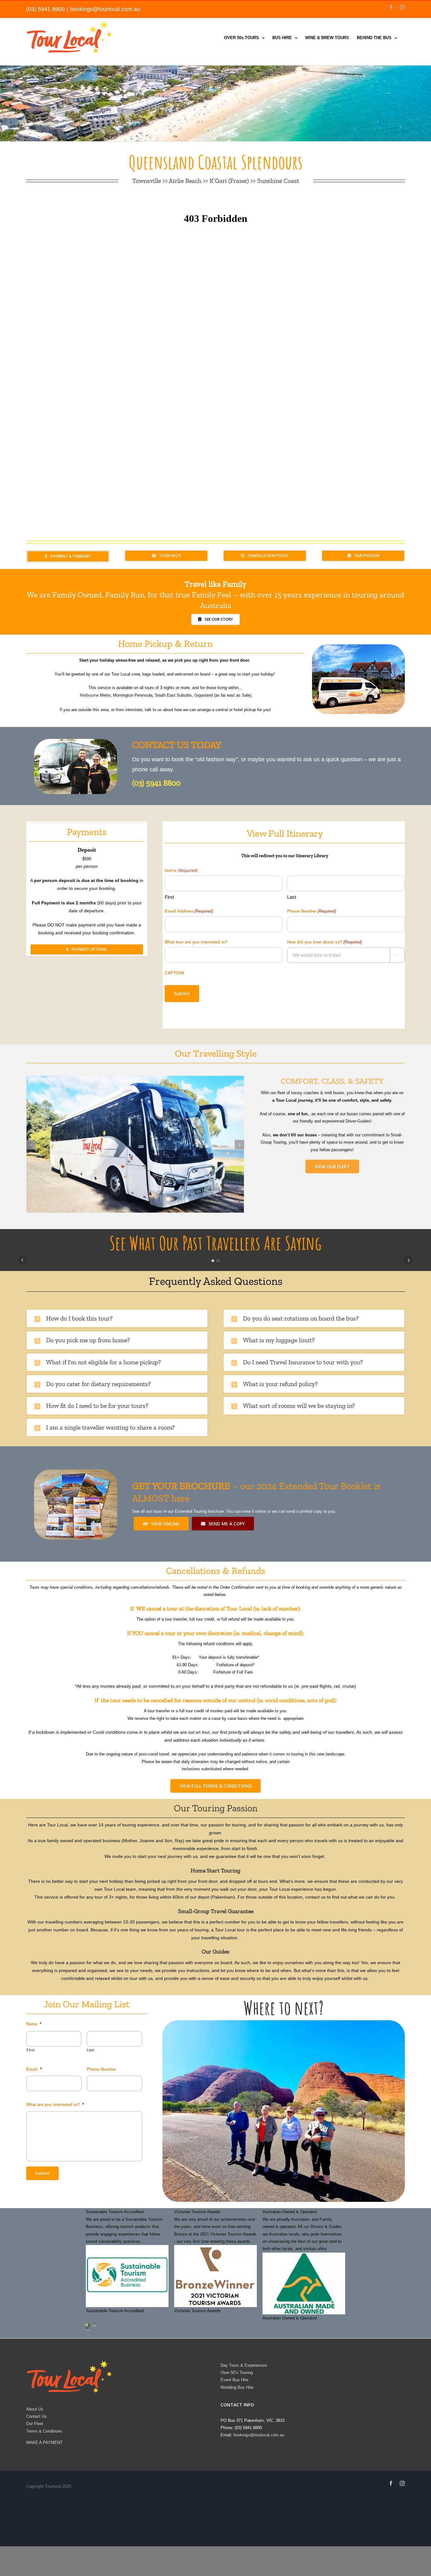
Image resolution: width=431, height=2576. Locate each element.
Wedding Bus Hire (237, 2387)
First (169, 897)
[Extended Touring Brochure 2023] (76, 1473)
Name (34, 2024)
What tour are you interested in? (196, 942)
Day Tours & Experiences (244, 2365)
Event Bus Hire (234, 2380)
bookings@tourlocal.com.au (105, 9)
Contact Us (36, 2416)
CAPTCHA (174, 973)
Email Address (189, 911)
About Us (35, 2409)
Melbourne (89, 695)
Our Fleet (35, 2424)
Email (34, 2069)
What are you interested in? (55, 2105)
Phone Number (312, 911)
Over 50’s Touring (237, 2373)
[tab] (117, 1318)
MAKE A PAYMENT (44, 2443)
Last (292, 897)
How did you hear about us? (325, 942)
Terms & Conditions (44, 2431)
